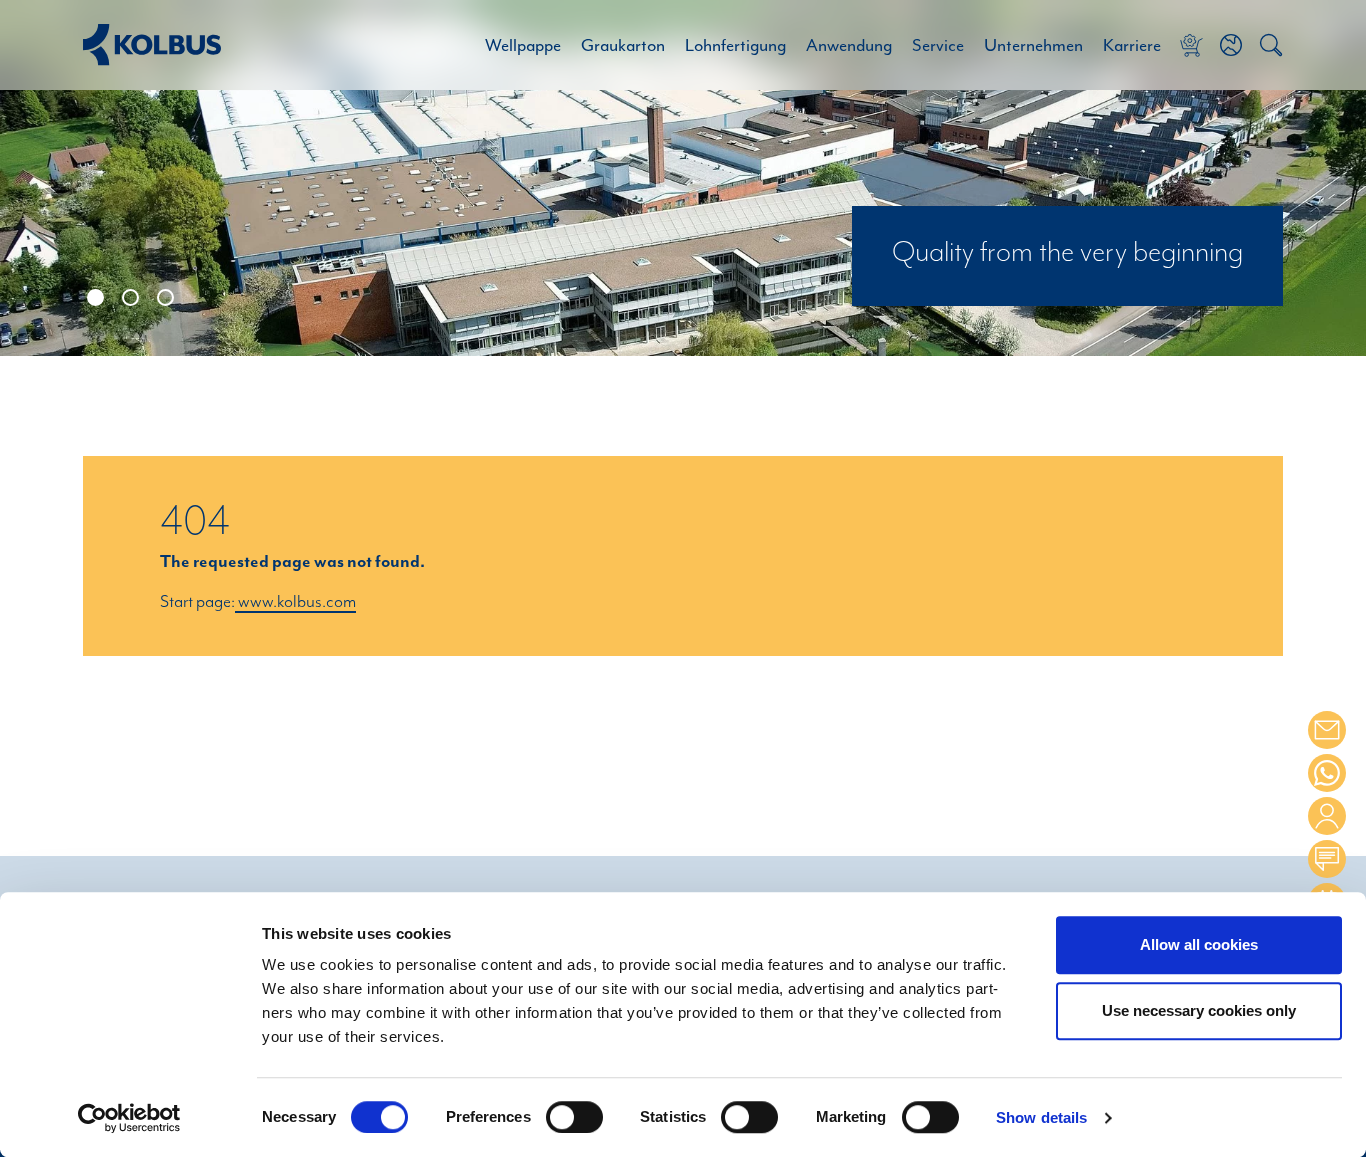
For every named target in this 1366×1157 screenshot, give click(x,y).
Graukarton (623, 45)
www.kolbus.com (295, 602)
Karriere (1132, 45)
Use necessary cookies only (1199, 1010)
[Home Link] (152, 44)
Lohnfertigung (735, 45)
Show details (1041, 1118)
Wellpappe (523, 45)
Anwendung (849, 45)
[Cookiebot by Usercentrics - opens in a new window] (129, 1118)
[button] (1231, 45)
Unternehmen (1033, 45)
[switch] (574, 1117)
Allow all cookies (1199, 944)
